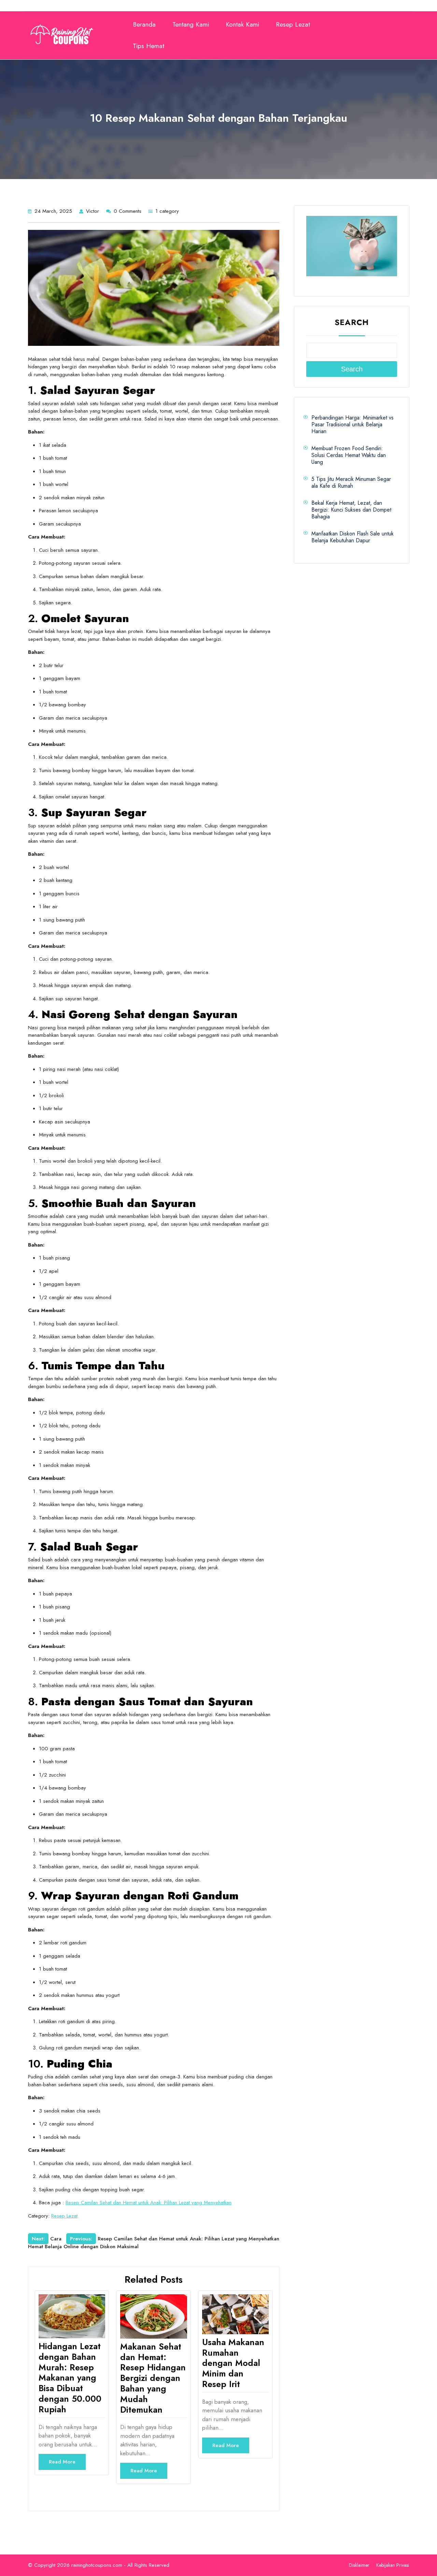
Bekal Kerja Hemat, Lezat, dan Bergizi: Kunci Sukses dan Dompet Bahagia (351, 510)
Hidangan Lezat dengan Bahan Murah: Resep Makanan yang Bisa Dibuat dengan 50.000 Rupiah (70, 2378)
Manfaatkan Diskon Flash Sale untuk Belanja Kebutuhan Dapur (353, 537)
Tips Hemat (149, 46)
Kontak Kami (242, 24)
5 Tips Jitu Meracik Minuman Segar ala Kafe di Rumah (351, 482)
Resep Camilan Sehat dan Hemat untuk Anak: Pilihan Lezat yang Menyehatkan (149, 2203)
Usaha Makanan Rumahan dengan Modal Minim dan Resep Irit (233, 2363)
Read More (62, 2462)
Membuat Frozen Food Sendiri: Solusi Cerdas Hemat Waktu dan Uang (349, 455)
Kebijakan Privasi (393, 2565)
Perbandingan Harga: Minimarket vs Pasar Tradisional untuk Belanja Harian (353, 424)
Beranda (144, 24)
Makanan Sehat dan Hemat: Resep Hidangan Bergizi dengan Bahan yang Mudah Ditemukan (153, 2378)
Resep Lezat (293, 24)
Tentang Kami (191, 24)
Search (352, 322)
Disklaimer (359, 2565)
